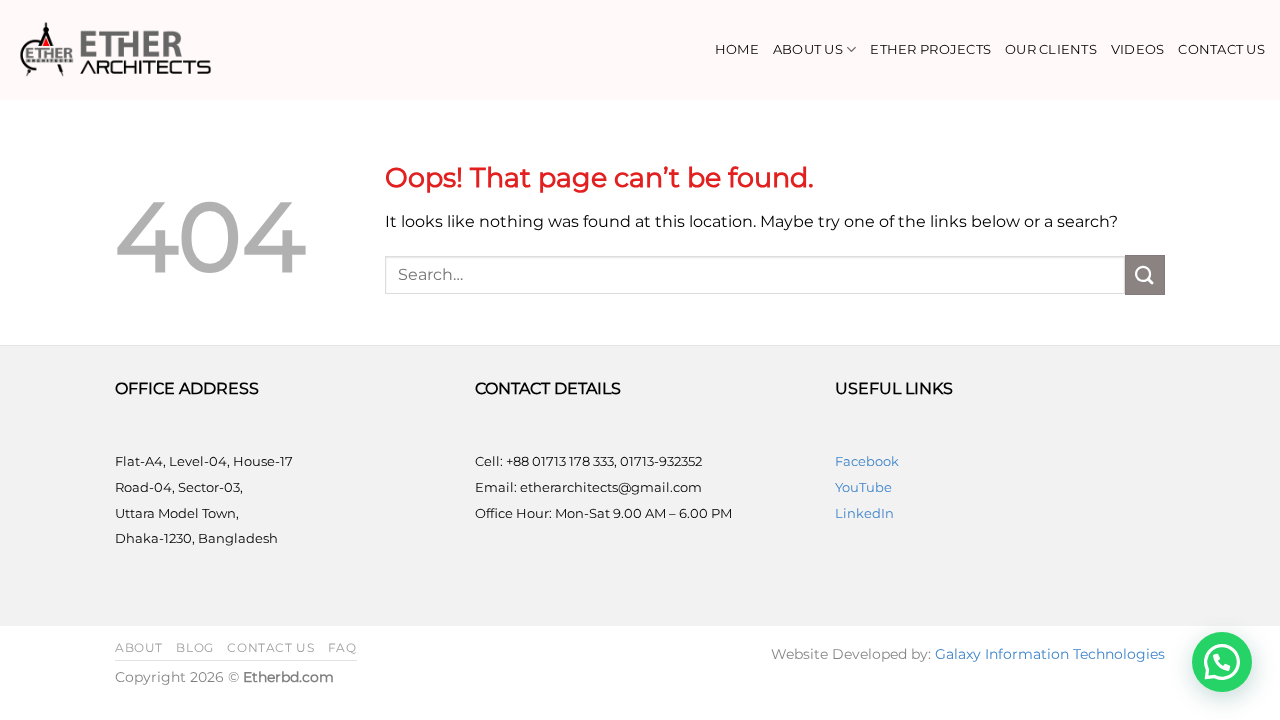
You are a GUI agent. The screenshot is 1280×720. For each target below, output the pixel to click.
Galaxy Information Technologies (1050, 654)
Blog (194, 647)
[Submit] (1145, 274)
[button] (1222, 662)
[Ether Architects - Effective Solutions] (115, 49)
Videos (1138, 49)
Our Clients (1051, 49)
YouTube (863, 487)
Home (737, 49)
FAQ (342, 647)
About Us (808, 49)
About (139, 647)
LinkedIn (864, 513)
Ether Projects (930, 49)
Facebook (867, 461)
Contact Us (1221, 49)
